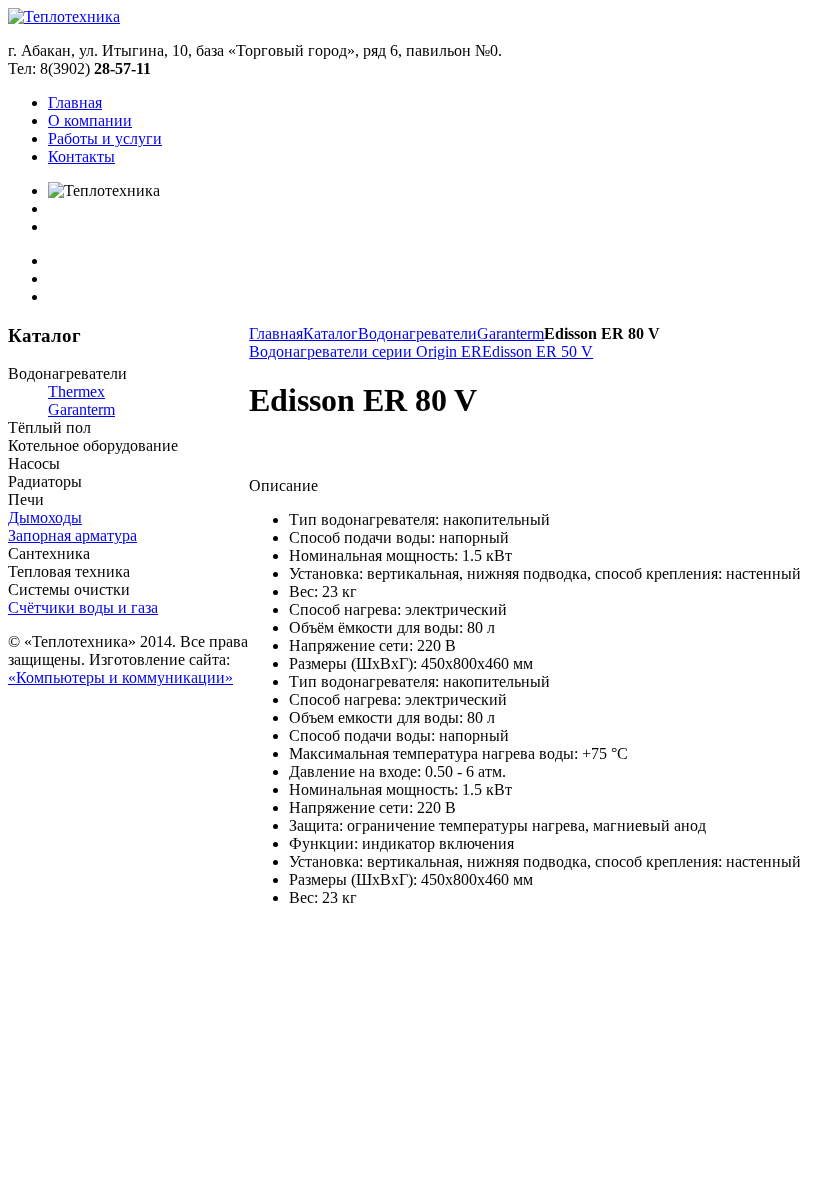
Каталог (330, 333)
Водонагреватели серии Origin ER (365, 351)
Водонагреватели (417, 333)
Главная (276, 333)
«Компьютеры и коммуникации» (120, 677)
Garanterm (510, 333)
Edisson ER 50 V (537, 351)
